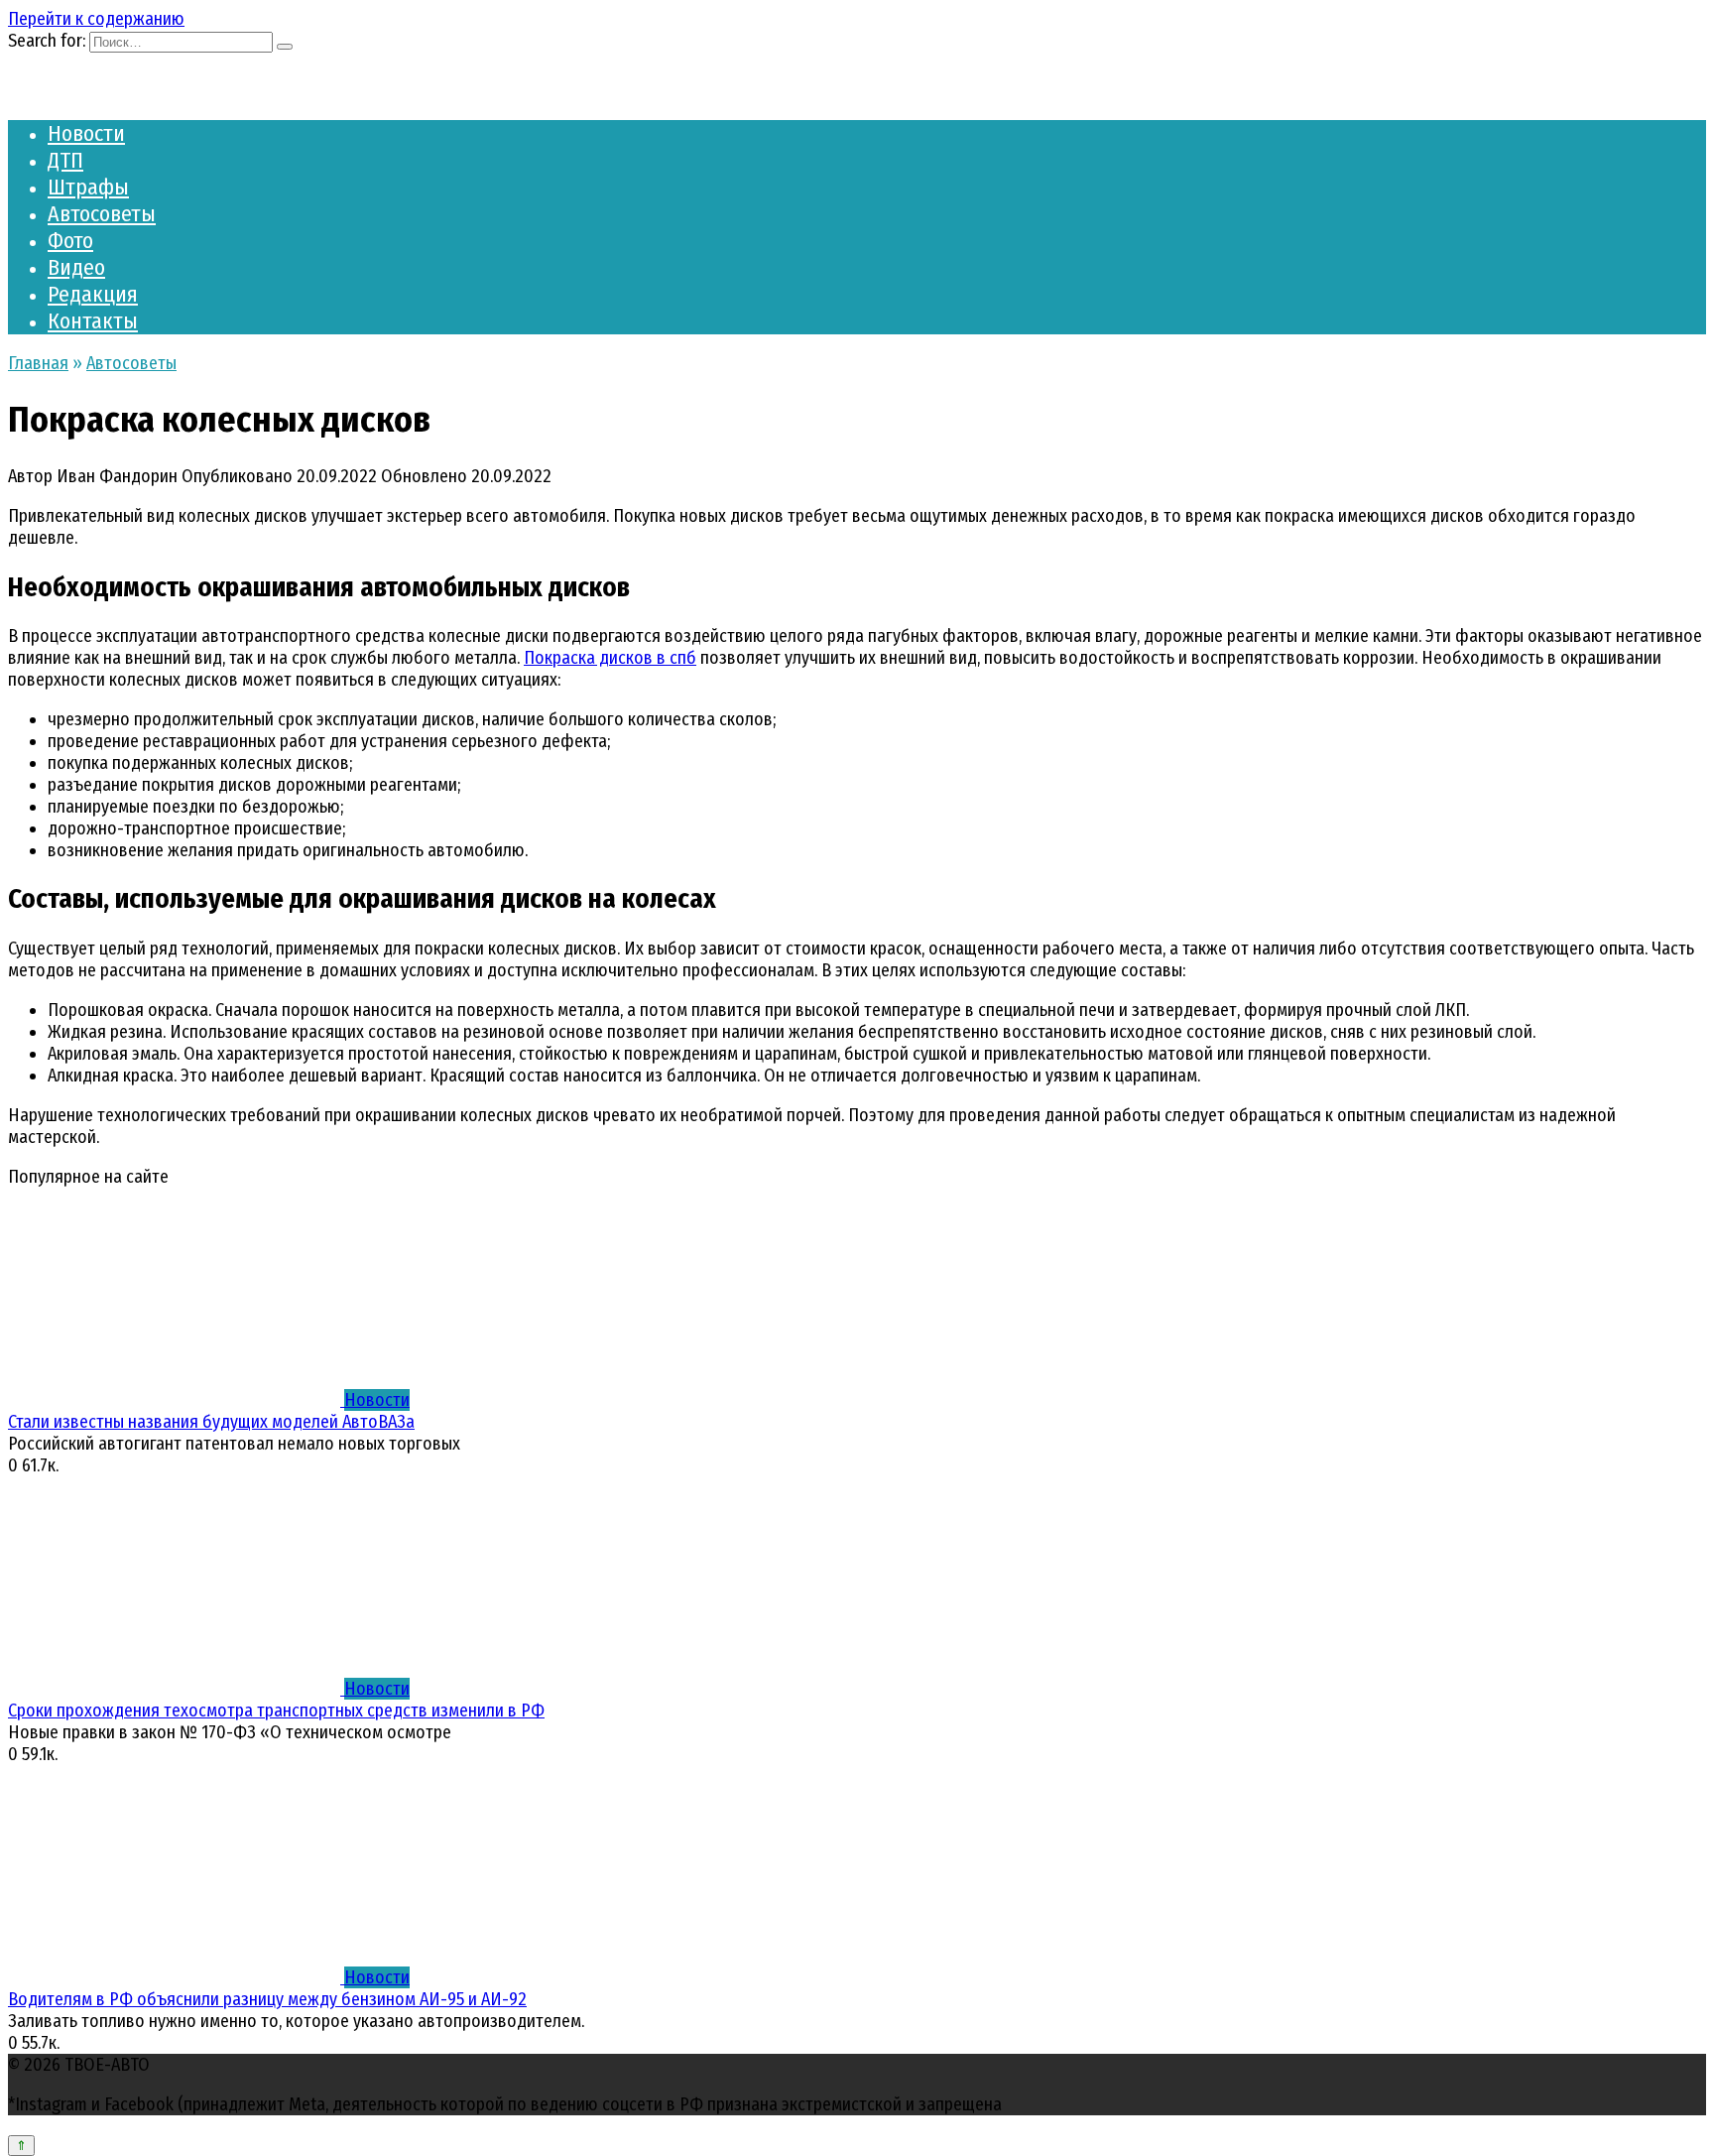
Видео (76, 267)
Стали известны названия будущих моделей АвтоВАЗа (211, 1422)
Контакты (93, 321)
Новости (86, 133)
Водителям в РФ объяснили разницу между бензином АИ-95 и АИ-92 (267, 1999)
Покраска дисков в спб (610, 658)
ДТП (65, 160)
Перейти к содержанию (96, 19)
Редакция (93, 294)
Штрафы (88, 187)
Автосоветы (102, 214)
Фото (70, 241)
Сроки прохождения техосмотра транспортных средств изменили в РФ (276, 1711)
